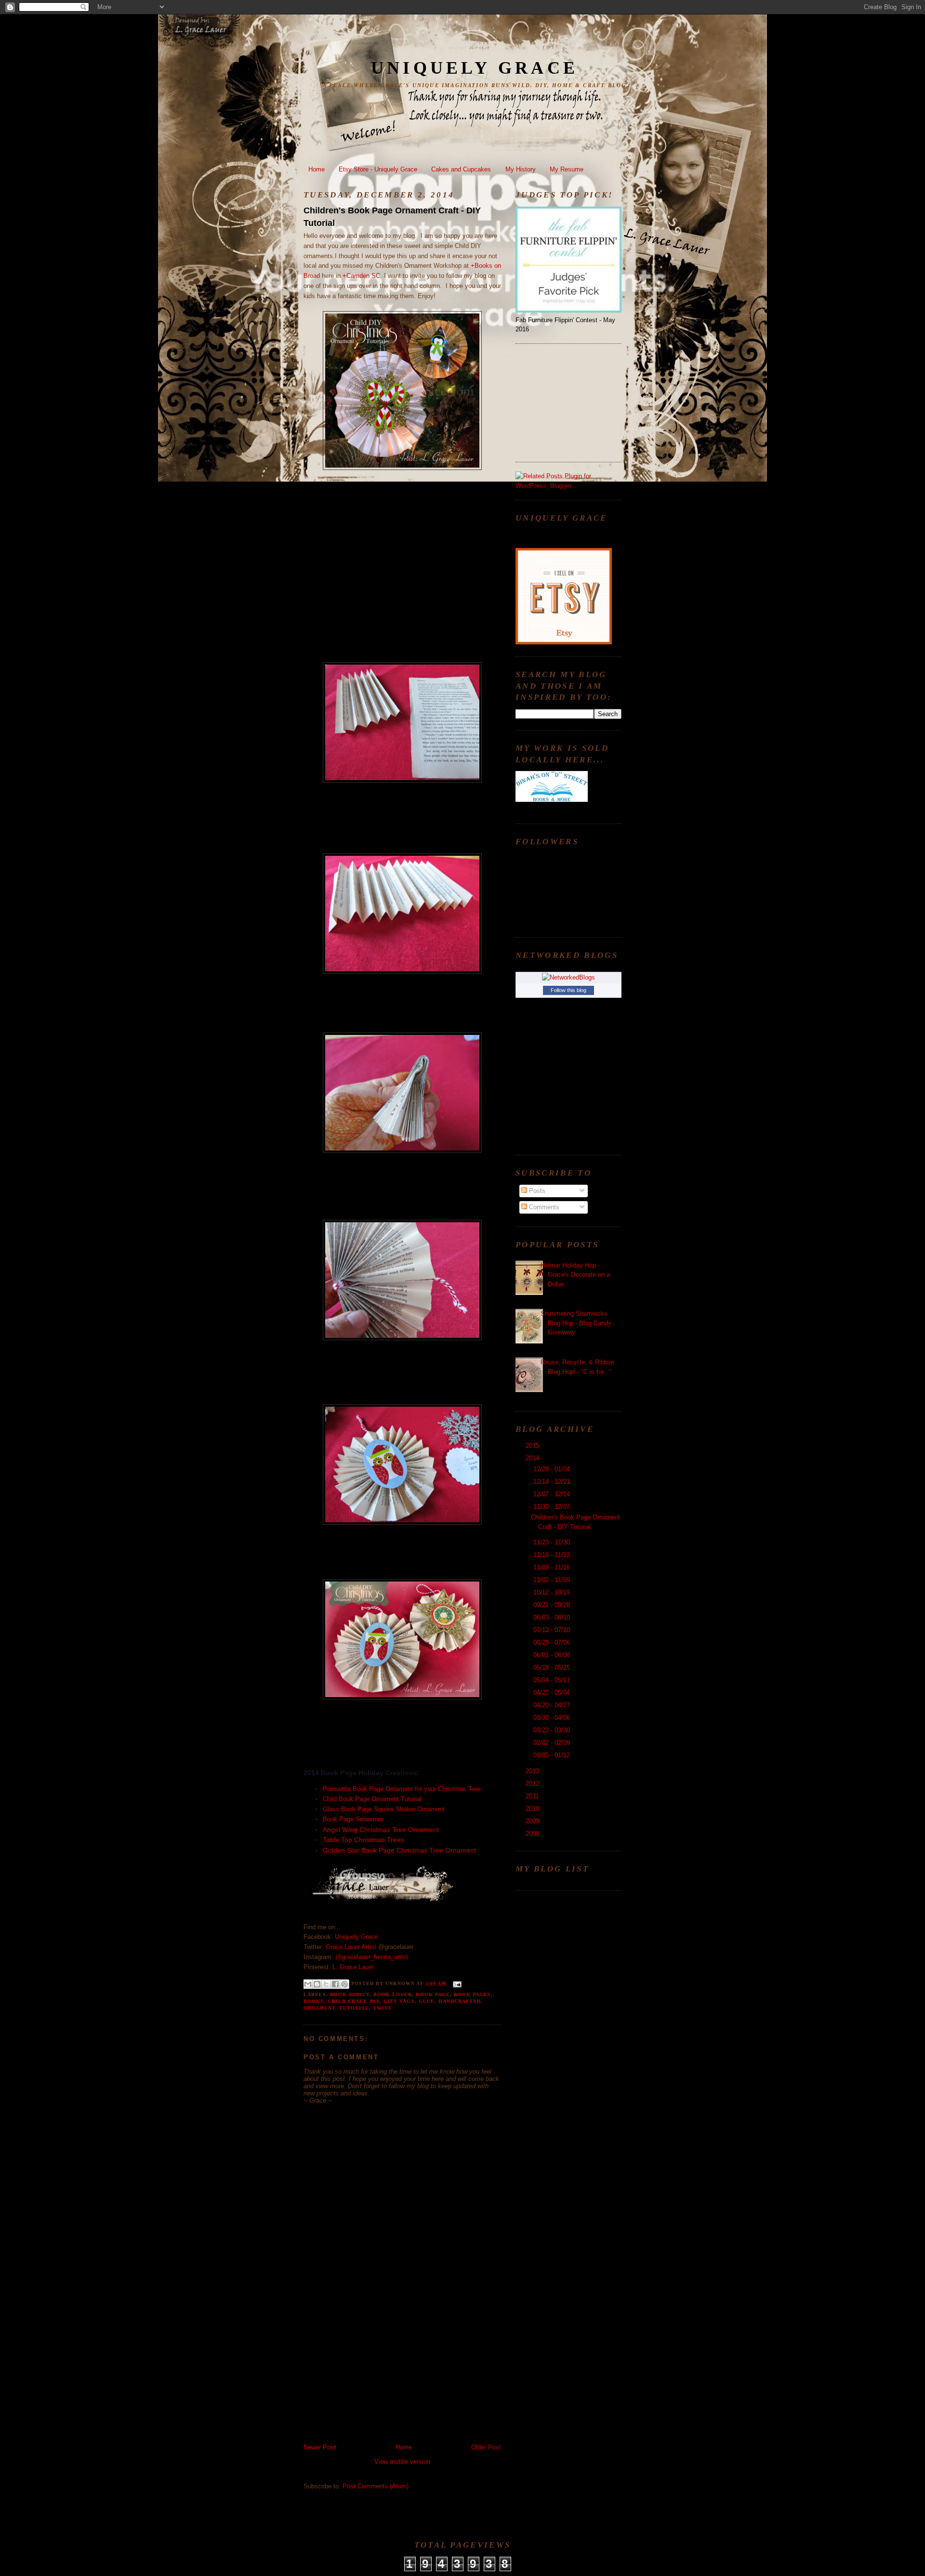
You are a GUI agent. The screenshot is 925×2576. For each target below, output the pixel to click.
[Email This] (308, 1984)
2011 (533, 1796)
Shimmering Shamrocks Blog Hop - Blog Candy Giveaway (576, 1323)
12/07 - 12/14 (553, 1494)
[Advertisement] (376, 2376)
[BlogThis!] (317, 1984)
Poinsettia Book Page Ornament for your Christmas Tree (402, 1789)
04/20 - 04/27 (553, 1705)
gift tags (399, 2001)
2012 (533, 1784)
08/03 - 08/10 (553, 1617)
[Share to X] (326, 1984)
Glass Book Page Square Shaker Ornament (385, 1809)
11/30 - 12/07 (553, 1507)
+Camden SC (361, 276)
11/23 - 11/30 (553, 1542)
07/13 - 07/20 (553, 1630)
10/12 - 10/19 (553, 1592)
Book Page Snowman (353, 1819)
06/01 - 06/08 (553, 1655)
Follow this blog (568, 990)
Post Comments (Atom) (376, 2486)
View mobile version (402, 2462)
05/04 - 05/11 (553, 1680)
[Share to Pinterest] (344, 1984)
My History (521, 169)
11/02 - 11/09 (553, 1580)
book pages (472, 1994)
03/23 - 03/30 (553, 1730)
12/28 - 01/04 (553, 1469)
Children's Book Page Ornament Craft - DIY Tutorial (392, 216)
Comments (543, 1207)
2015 (533, 1445)
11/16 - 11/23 (553, 1555)
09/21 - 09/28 (553, 1605)
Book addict (350, 1994)
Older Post (486, 2447)
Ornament (319, 2008)
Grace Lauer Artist (351, 1947)
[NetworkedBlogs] (568, 977)
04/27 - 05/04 (553, 1693)
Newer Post (320, 2447)
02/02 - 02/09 (553, 1743)
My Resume (567, 169)
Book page (433, 1994)
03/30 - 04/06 (553, 1718)
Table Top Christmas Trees (363, 1840)
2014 (533, 1458)
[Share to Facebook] (335, 1984)
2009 (533, 1821)
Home (317, 169)
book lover (393, 1994)
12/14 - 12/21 (553, 1482)
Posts (536, 1191)
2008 (533, 1834)
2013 (533, 1771)
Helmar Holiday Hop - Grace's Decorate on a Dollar (575, 1275)
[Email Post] (456, 1983)
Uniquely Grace (475, 68)
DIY (375, 2001)
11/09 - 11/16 (553, 1567)
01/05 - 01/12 (553, 1755)
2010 (533, 1809)
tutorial (354, 2008)
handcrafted (460, 2001)
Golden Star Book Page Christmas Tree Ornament (399, 1850)
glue (427, 2001)
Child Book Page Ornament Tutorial (373, 1799)
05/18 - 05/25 (553, 1667)
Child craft (347, 2001)
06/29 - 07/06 (553, 1642)
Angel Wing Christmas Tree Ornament (381, 1830)
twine (383, 2008)
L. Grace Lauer (353, 1967)
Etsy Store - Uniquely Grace (378, 169)
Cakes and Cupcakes (461, 169)
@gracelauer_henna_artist (372, 1957)
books (314, 2001)
